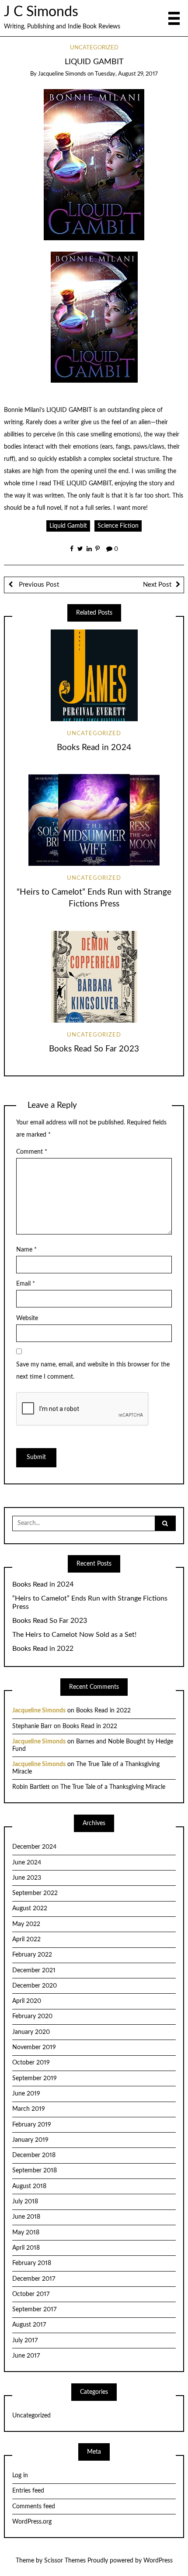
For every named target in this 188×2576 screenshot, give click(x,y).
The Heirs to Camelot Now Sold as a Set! (74, 1635)
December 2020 (35, 1986)
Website (27, 1318)
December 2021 (34, 1971)
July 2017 (25, 2341)
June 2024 (27, 1863)
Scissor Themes (65, 2561)
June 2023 (27, 1878)
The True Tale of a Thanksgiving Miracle (113, 1787)
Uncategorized (94, 48)
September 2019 (35, 2078)
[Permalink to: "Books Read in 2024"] (94, 675)
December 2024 (34, 1847)
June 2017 (26, 2356)
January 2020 (31, 2032)
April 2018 (26, 2248)
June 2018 (26, 2217)
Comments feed (34, 2507)
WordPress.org (32, 2522)
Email (26, 1284)
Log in (20, 2476)
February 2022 (32, 1955)
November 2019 (34, 2047)
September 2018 (35, 2171)
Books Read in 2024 (94, 748)
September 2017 (34, 2310)
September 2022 (35, 1893)
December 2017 (34, 2279)
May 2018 (26, 2233)
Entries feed (28, 2491)
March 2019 (29, 2109)
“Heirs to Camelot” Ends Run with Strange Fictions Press (90, 1603)
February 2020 (32, 2016)
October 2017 (31, 2294)
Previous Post (38, 585)
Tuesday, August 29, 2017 (126, 74)
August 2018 (29, 2186)
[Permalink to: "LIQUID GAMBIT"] (94, 164)
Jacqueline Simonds (62, 74)
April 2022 (26, 1940)
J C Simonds (41, 12)
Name (26, 1250)
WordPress (158, 2561)
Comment (32, 1152)
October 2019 (31, 2063)
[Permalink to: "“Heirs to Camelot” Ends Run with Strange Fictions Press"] (94, 820)
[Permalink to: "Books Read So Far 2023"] (94, 977)
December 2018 (34, 2155)
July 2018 (25, 2202)
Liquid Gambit (68, 526)
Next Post (157, 585)
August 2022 (30, 1909)
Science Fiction (118, 526)
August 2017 (29, 2325)
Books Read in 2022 (43, 1649)
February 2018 (32, 2263)
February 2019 (32, 2125)
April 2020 (27, 2001)
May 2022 (26, 1924)
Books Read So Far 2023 (94, 1049)
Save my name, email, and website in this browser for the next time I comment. (93, 1371)
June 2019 (26, 2094)
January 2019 (30, 2140)
